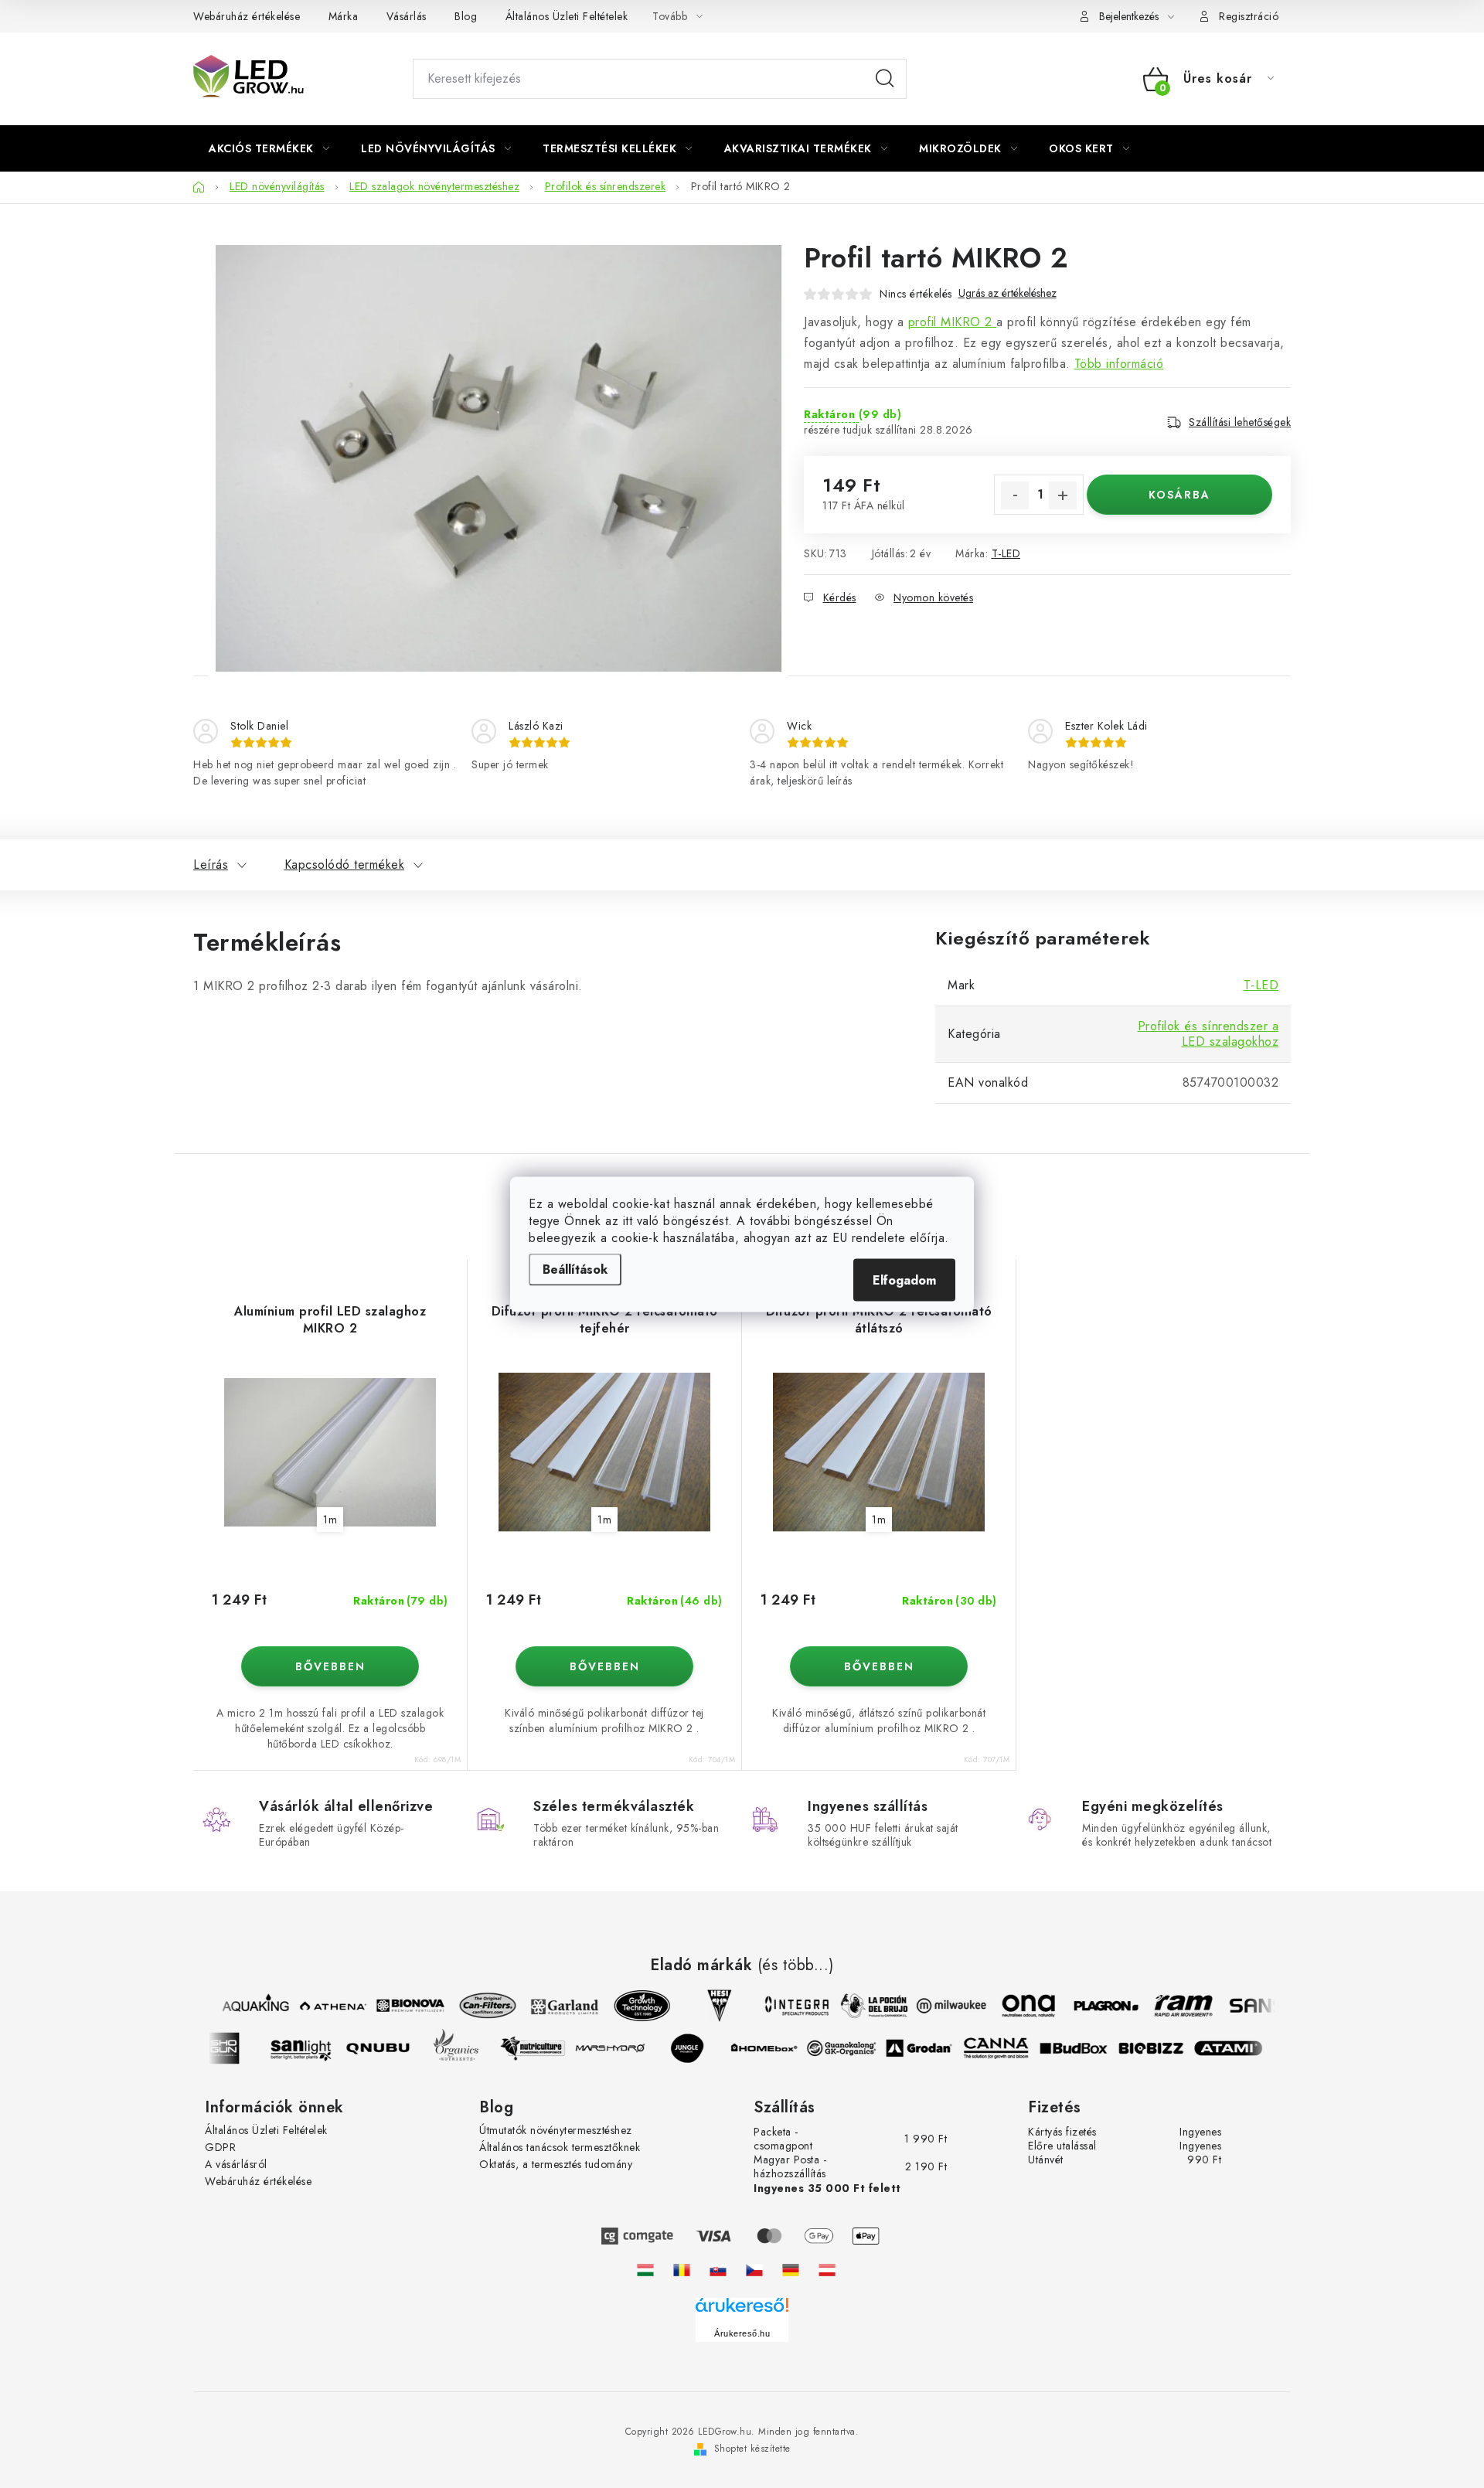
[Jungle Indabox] (698, 2048)
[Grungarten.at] (827, 2270)
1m (330, 1520)
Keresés (885, 79)
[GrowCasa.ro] (682, 2270)
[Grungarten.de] (791, 2270)
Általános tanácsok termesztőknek (560, 2147)
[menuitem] (269, 148)
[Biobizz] (1162, 2048)
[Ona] (1018, 2006)
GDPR (220, 2147)
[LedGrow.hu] (645, 2270)
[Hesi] (709, 2006)
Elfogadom (904, 1280)
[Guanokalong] (853, 2048)
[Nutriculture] (543, 2048)
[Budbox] (1084, 2048)
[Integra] (786, 2006)
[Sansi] (1250, 2006)
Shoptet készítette (752, 2449)
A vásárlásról (236, 2164)
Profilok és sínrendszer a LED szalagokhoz (1208, 1034)
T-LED (1006, 553)
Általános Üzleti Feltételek (567, 16)
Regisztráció (1249, 16)
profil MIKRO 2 (953, 322)
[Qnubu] (389, 2048)
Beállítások (575, 1269)
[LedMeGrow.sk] (718, 2270)
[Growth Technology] (631, 2006)
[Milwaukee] (941, 2006)
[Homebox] (775, 2048)
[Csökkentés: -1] (1015, 495)
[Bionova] (400, 2006)
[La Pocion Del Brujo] (863, 2006)
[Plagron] (1095, 2006)
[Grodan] (930, 2048)
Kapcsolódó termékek (345, 865)
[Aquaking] (245, 2006)
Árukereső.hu (742, 2333)
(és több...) (796, 1966)
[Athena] (322, 2006)
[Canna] (1007, 2048)
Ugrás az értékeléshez (1007, 293)
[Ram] (1173, 2006)
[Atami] (1239, 2048)
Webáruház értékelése (247, 16)
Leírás (211, 865)
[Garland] (554, 2006)
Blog (466, 16)
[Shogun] (234, 2048)
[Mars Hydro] (621, 2048)
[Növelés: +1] (1063, 495)
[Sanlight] (311, 2048)
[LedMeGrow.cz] (754, 2270)
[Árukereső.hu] (742, 2311)
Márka (344, 16)
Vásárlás (407, 16)
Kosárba (1179, 495)
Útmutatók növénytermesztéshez (556, 2130)
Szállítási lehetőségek (1240, 422)
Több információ (1119, 364)
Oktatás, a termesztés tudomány (556, 2164)
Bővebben (330, 1666)
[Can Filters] (477, 2006)
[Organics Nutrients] (466, 2048)
